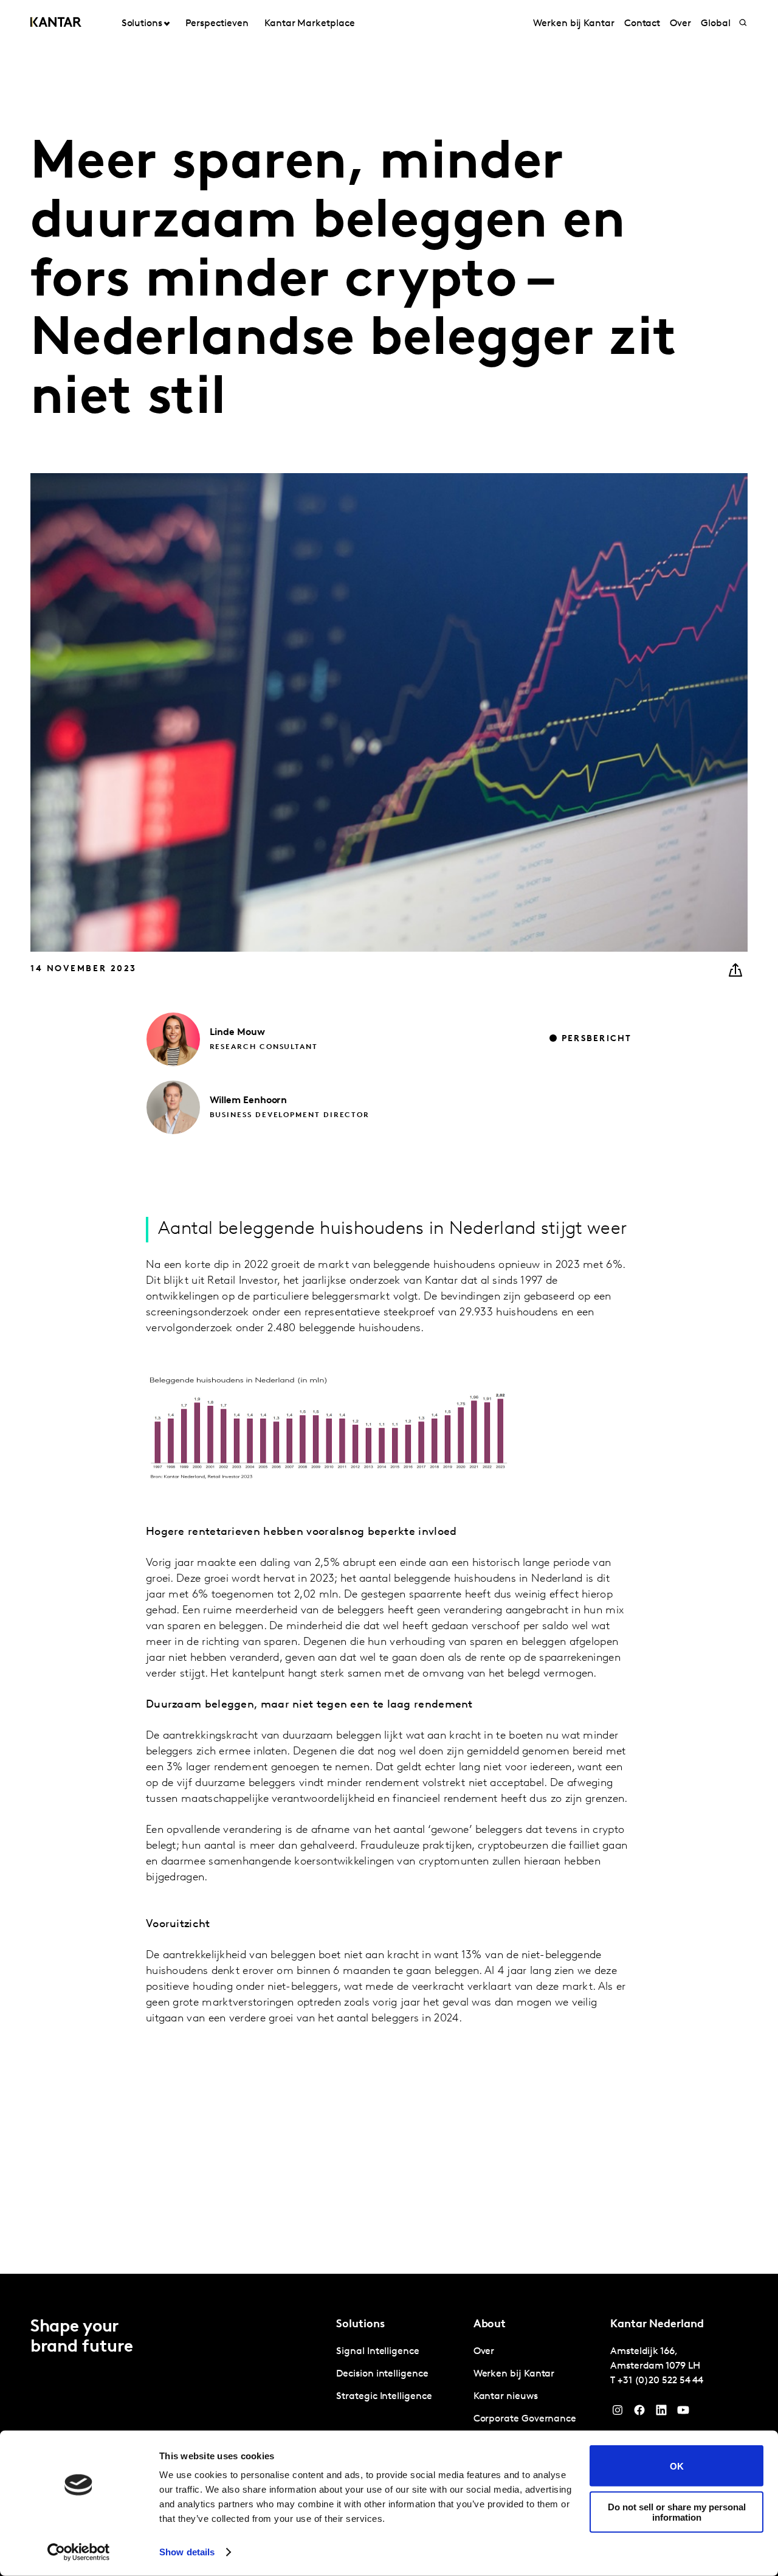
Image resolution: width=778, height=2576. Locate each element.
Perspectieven (217, 24)
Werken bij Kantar (574, 24)
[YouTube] (661, 2413)
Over (680, 24)
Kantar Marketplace (310, 24)
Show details (187, 2552)
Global (716, 24)
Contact (642, 24)
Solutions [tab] (142, 24)
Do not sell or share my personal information (677, 2512)
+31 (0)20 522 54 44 (660, 2381)
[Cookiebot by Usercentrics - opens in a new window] (79, 2552)
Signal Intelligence (377, 2352)
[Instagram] (618, 2413)
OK (677, 2466)
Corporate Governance (525, 2419)
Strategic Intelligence (384, 2397)
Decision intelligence (382, 2374)
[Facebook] (639, 2413)
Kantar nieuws (506, 2397)
